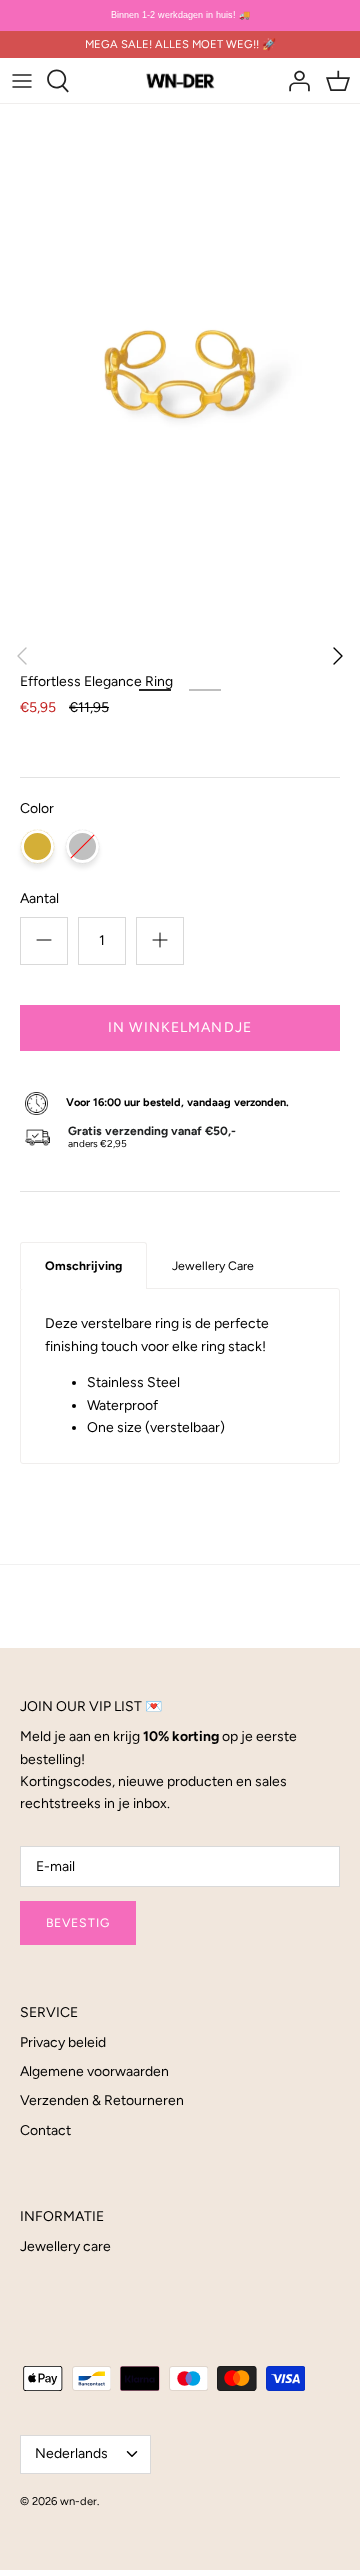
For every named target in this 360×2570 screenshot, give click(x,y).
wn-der (78, 2501)
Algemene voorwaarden (94, 2071)
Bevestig (78, 1922)
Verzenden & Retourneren (102, 2100)
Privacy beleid (63, 2042)
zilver (82, 846)
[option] (180, 374)
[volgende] (338, 656)
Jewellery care (65, 2246)
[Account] (294, 81)
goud (37, 846)
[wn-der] (180, 80)
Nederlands (71, 2453)
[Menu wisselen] (22, 81)
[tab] (83, 1265)
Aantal (39, 898)
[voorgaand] (22, 656)
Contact (45, 2130)
